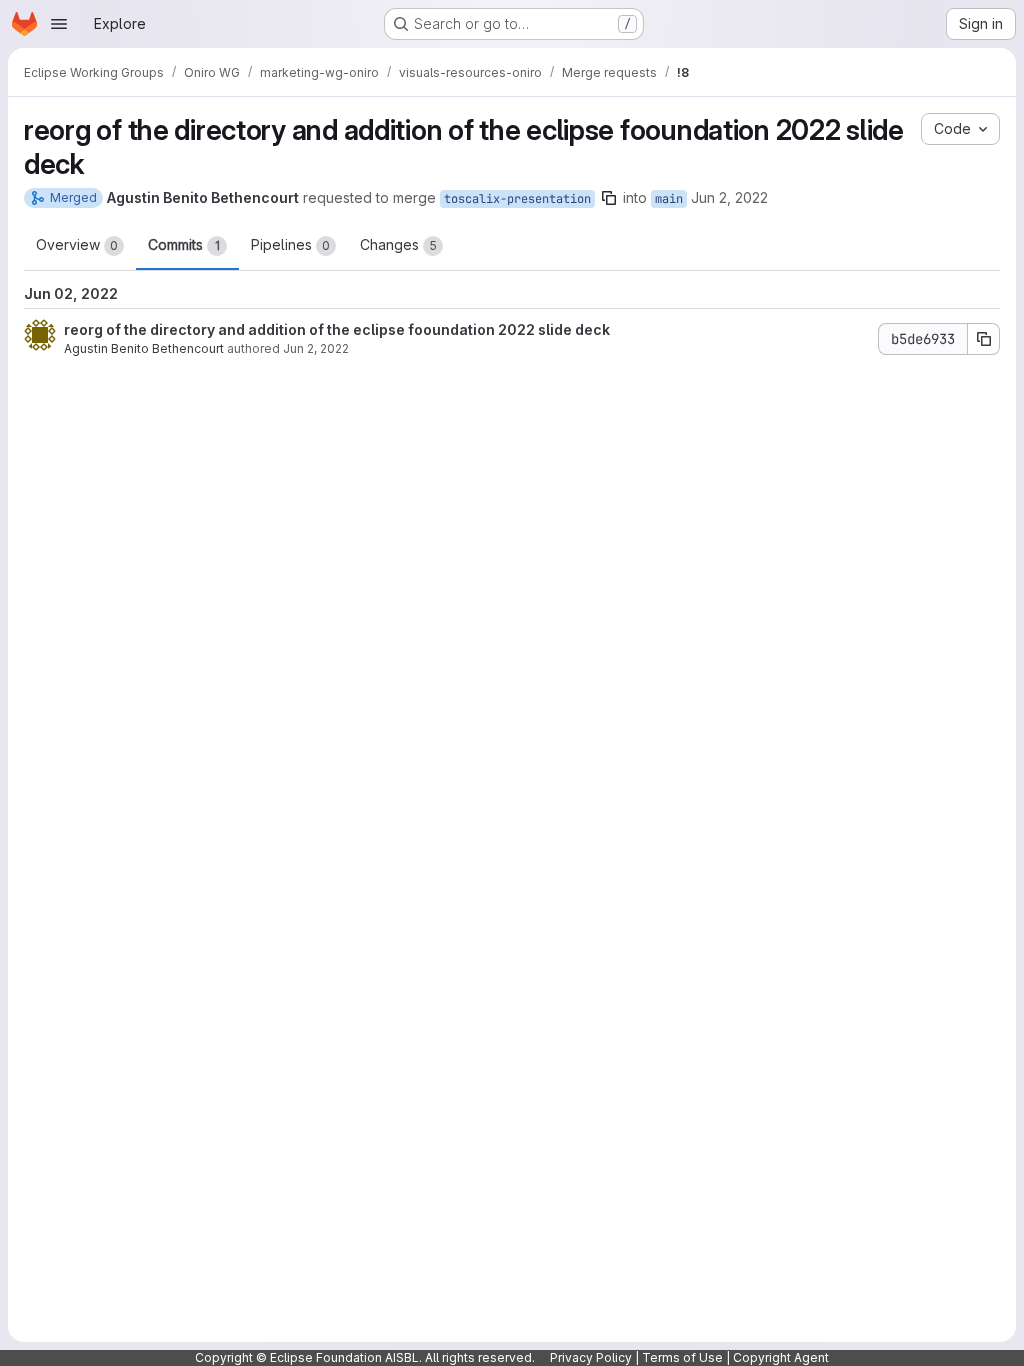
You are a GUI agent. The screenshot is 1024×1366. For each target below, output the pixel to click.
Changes (398, 244)
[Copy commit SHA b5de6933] (984, 339)
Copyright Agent (781, 1357)
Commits (184, 244)
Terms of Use (682, 1357)
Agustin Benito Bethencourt (144, 348)
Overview (77, 244)
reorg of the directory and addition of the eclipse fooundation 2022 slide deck (337, 329)
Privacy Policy (591, 1357)
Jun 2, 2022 (729, 197)
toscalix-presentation (517, 199)
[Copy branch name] (609, 198)
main (669, 199)
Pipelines (290, 244)
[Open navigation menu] (59, 24)
